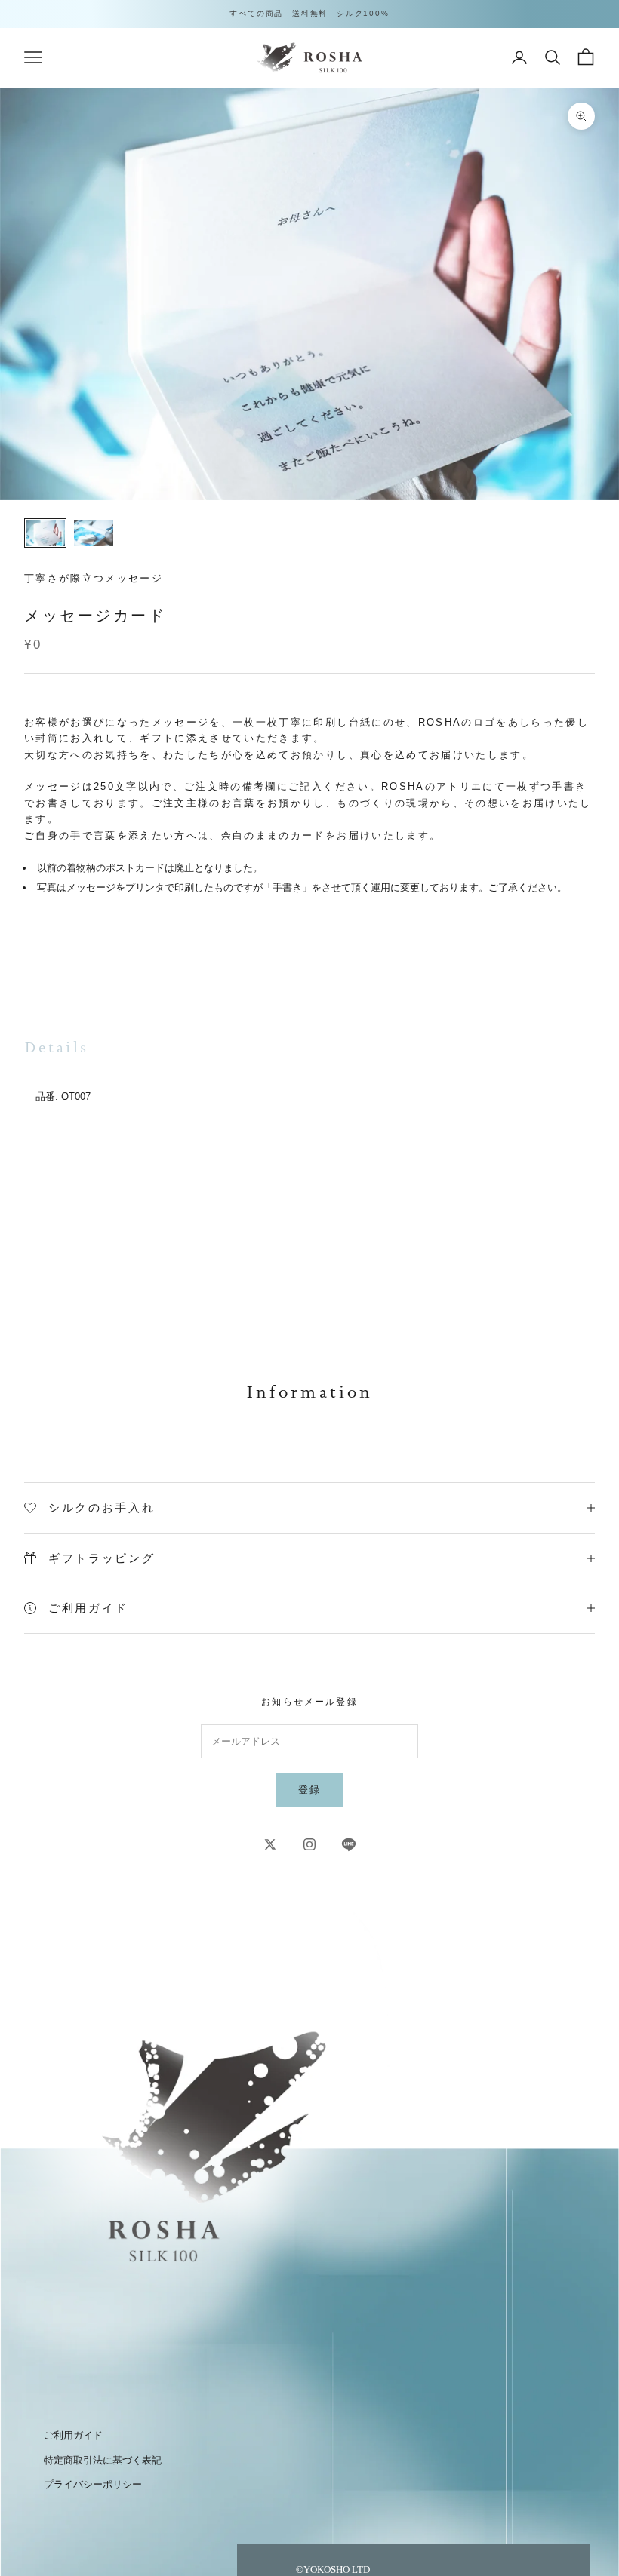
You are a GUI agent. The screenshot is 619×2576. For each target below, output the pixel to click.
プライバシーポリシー (93, 2484)
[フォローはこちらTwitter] (270, 1844)
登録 (310, 1790)
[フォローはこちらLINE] (349, 1844)
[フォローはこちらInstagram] (309, 1844)
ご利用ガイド (73, 2435)
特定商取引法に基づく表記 (103, 2460)
